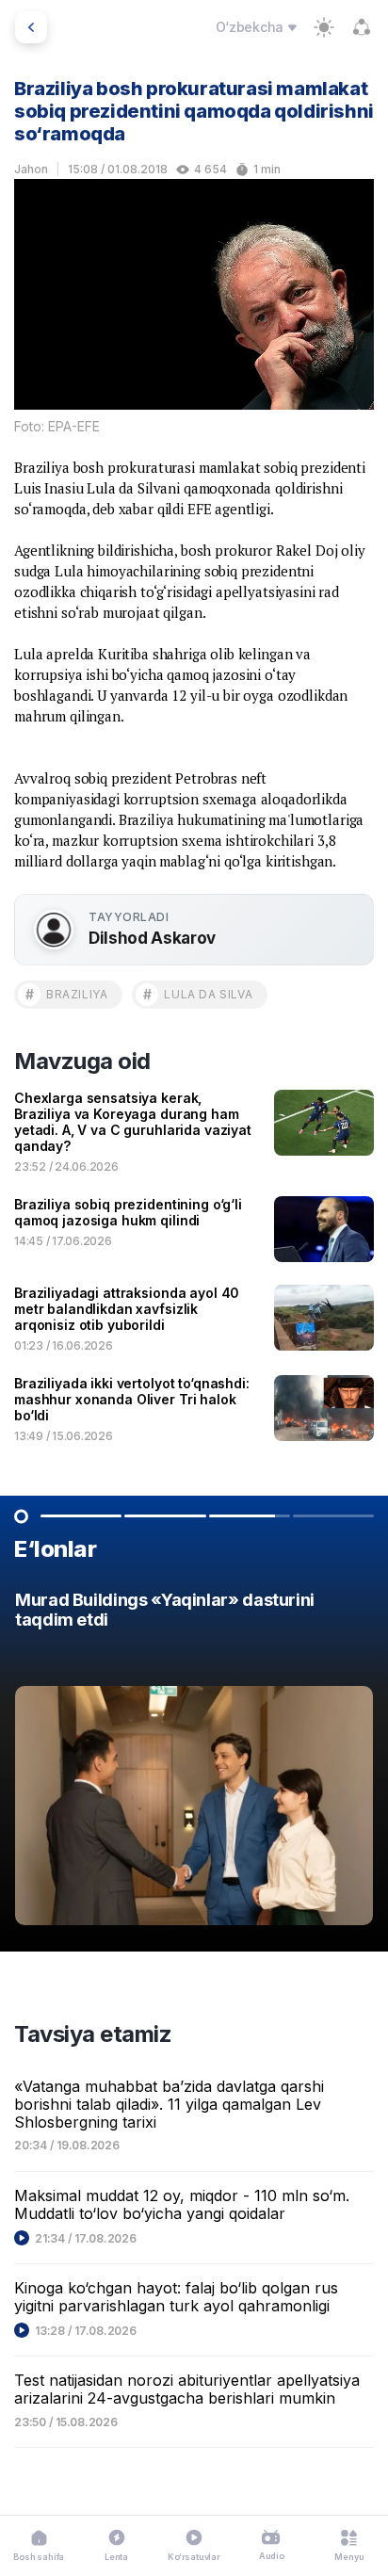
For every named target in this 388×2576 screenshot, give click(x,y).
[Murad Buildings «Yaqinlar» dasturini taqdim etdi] (194, 1763)
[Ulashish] (362, 27)
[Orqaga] (31, 27)
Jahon (31, 169)
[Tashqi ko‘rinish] (324, 27)
